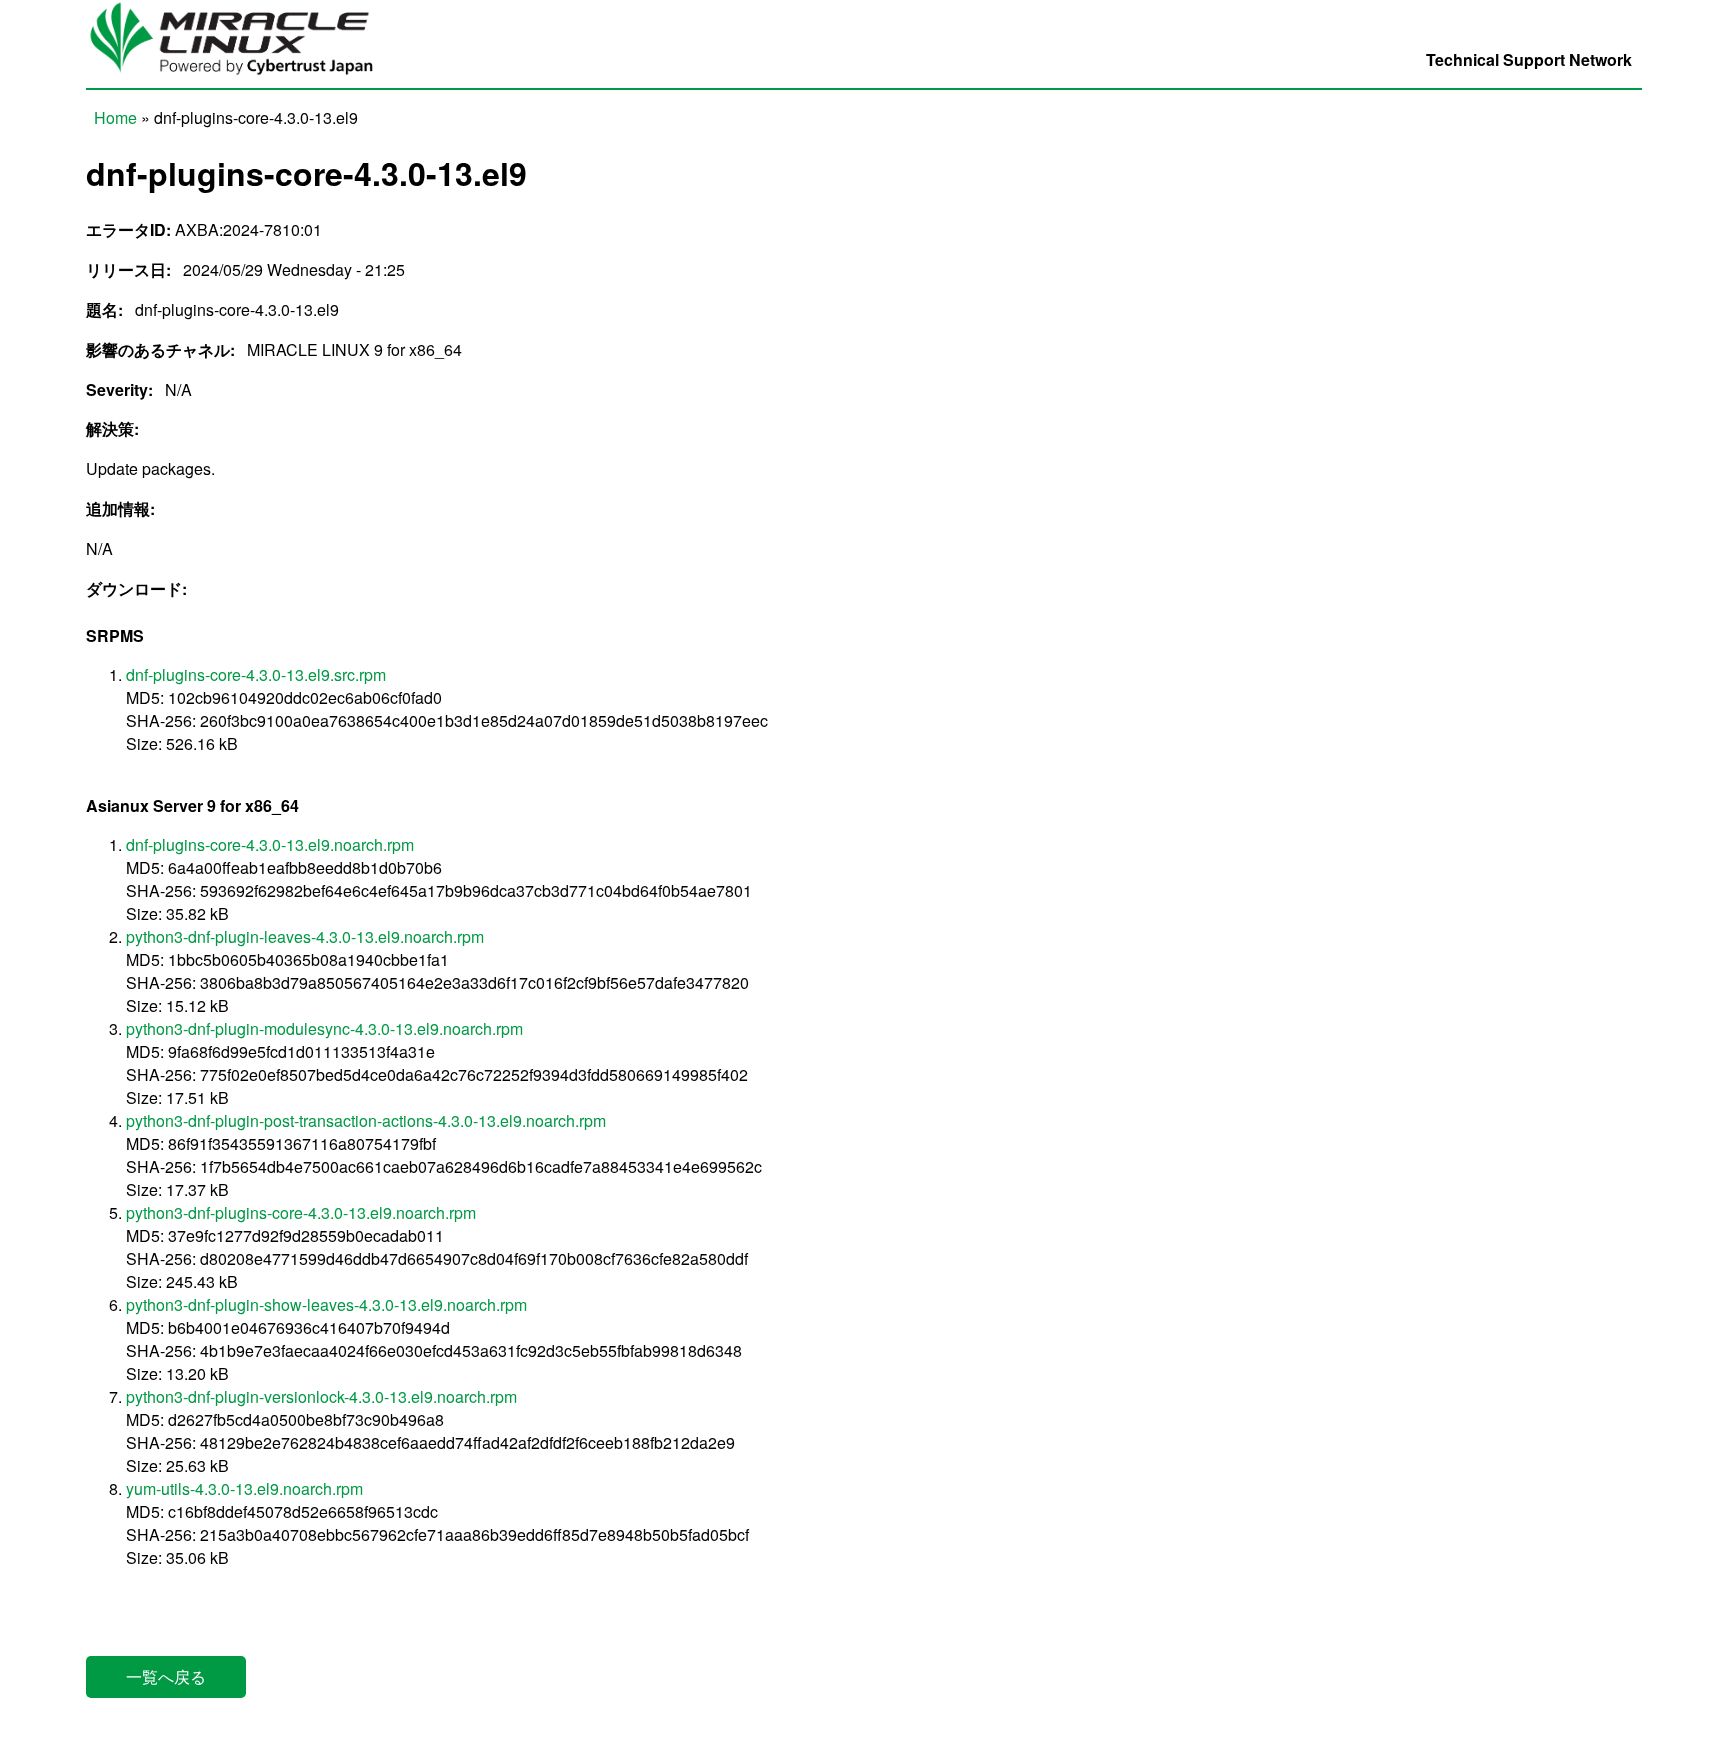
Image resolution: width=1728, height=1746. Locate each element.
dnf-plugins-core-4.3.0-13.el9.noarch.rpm (270, 844)
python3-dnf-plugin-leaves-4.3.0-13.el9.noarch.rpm (305, 936)
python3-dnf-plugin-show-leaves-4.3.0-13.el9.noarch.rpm (326, 1304)
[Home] (241, 76)
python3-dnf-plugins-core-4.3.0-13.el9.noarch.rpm (301, 1212)
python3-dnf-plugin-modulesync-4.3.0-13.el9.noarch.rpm (324, 1028)
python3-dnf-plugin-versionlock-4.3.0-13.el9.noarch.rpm (321, 1396)
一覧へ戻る (166, 1676)
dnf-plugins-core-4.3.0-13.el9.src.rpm (256, 674)
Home (115, 117)
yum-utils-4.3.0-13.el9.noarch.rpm (244, 1488)
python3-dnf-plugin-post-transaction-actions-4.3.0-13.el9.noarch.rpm (366, 1120)
